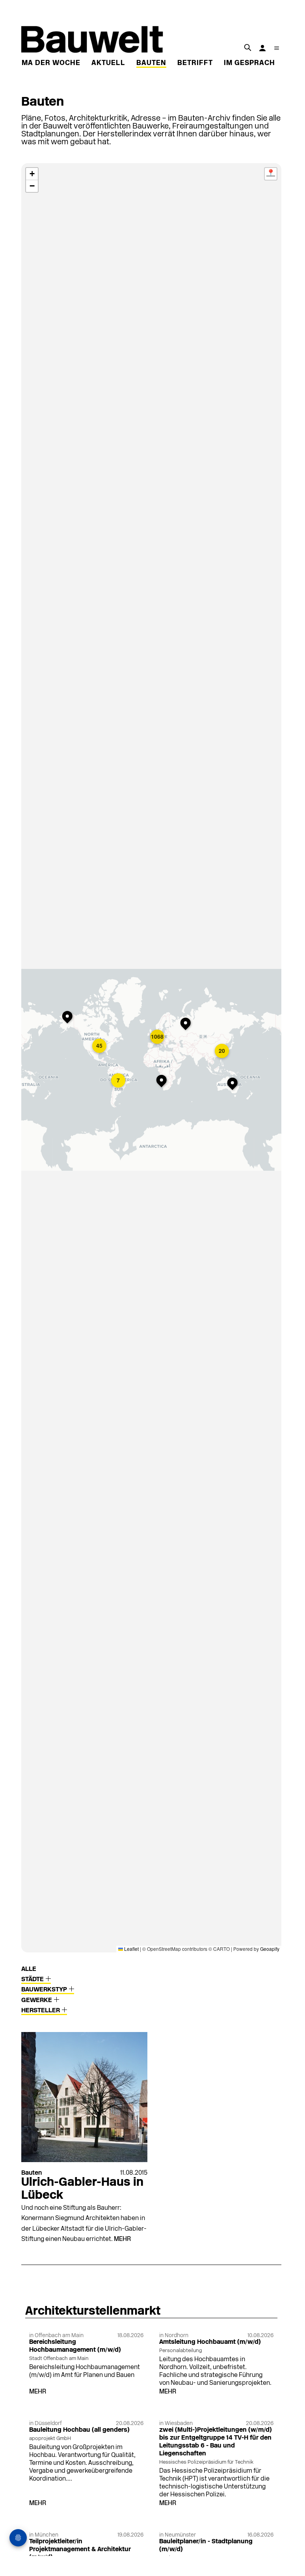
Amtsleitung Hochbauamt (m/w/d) (210, 2342)
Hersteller (41, 2011)
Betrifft (195, 63)
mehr (122, 2239)
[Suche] (247, 47)
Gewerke (37, 2000)
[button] (119, 1081)
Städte (33, 1980)
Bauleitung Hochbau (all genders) (79, 2430)
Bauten (151, 63)
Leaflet (131, 1949)
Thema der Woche (44, 63)
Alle (29, 1969)
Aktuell (108, 63)
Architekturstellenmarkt (93, 2312)
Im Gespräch (249, 63)
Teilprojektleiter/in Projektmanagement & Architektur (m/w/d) (80, 2550)
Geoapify (270, 1949)
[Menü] (277, 48)
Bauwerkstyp (45, 1990)
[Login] (262, 48)
